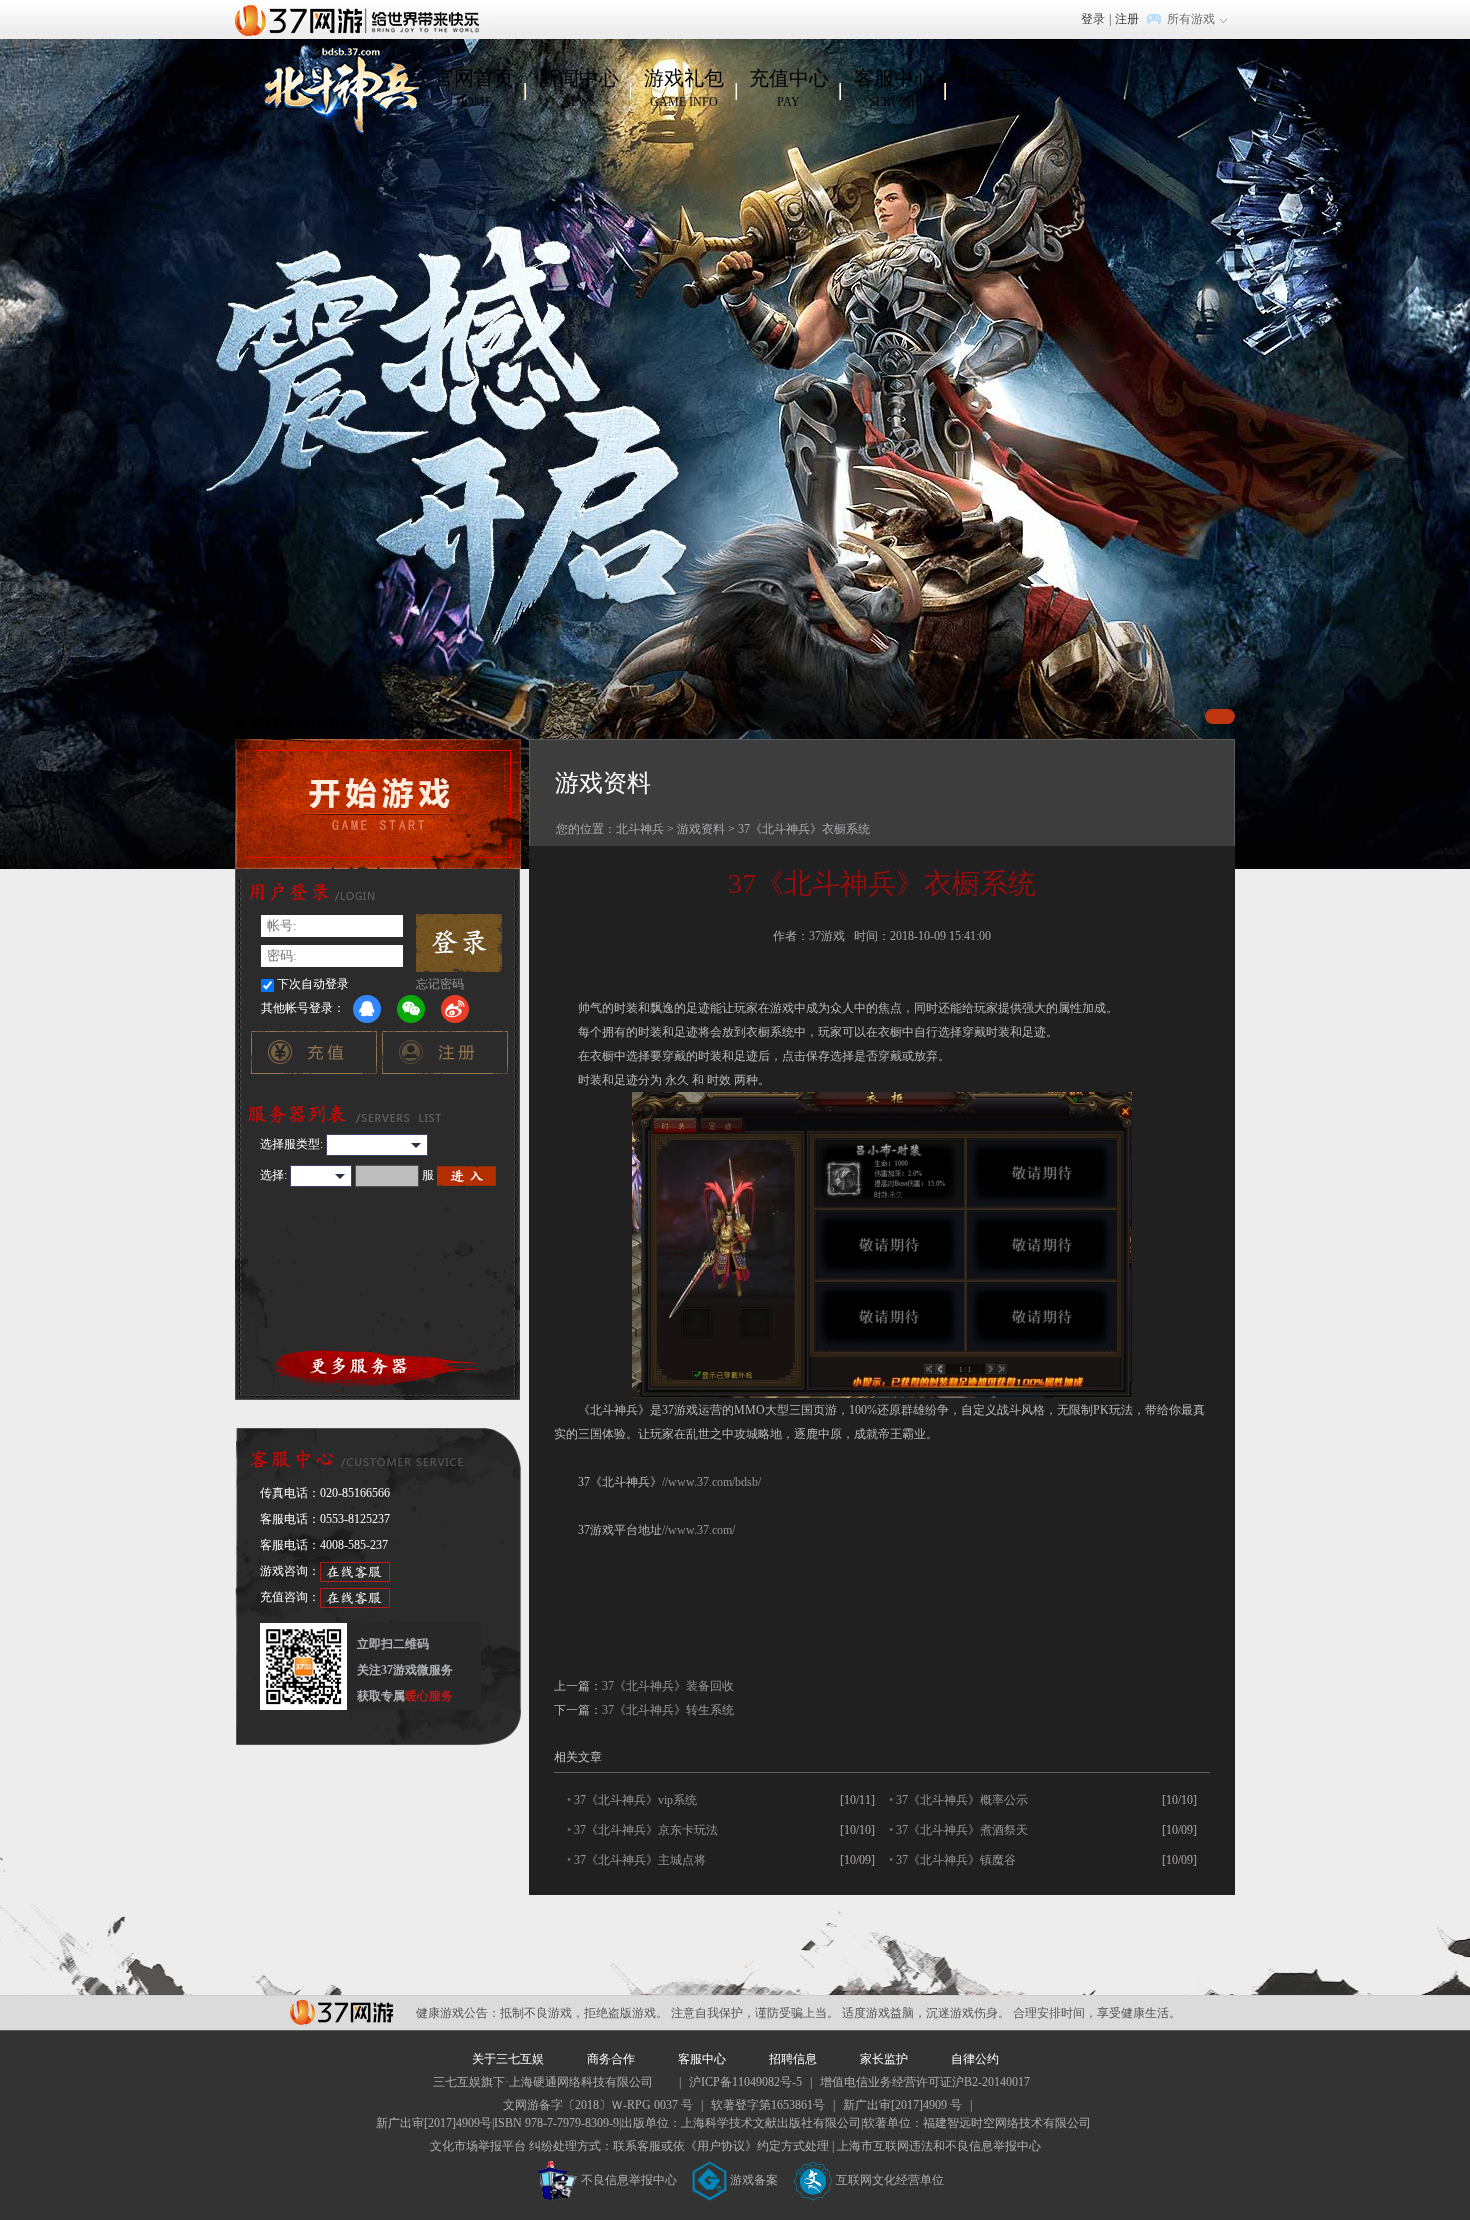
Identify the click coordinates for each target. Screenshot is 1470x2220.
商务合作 (611, 2059)
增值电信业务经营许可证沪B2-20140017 (925, 2082)
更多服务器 (378, 1366)
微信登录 (411, 1009)
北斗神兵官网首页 (338, 88)
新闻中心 (579, 88)
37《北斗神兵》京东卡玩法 (646, 1830)
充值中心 (789, 88)
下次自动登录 (313, 984)
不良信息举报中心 (629, 2180)
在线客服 (355, 1572)
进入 (466, 1176)
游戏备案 (754, 2180)
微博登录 (455, 1009)
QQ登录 (367, 1009)
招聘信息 (793, 2059)
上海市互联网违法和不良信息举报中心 (939, 2146)
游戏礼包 (684, 88)
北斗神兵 (640, 829)
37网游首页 (362, 19)
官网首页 (474, 88)
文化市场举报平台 (478, 2146)
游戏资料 (701, 829)
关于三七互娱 (508, 2059)
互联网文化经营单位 (890, 2180)
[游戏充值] (313, 1057)
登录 (1093, 19)
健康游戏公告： (458, 2013)
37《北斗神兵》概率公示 (962, 1800)
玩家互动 (999, 88)
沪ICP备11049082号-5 (745, 2082)
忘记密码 (440, 984)
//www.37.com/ (698, 1530)
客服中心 (894, 88)
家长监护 (884, 2059)
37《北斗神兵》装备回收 (668, 1686)
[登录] (459, 943)
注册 (1127, 19)
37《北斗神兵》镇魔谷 (956, 1860)
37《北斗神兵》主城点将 (640, 1860)
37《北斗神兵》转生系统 (668, 1710)
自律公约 (975, 2059)
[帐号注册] (444, 1057)
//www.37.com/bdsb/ (711, 1482)
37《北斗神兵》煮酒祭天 (962, 1830)
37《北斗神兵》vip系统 (635, 1800)
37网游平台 (341, 2012)
